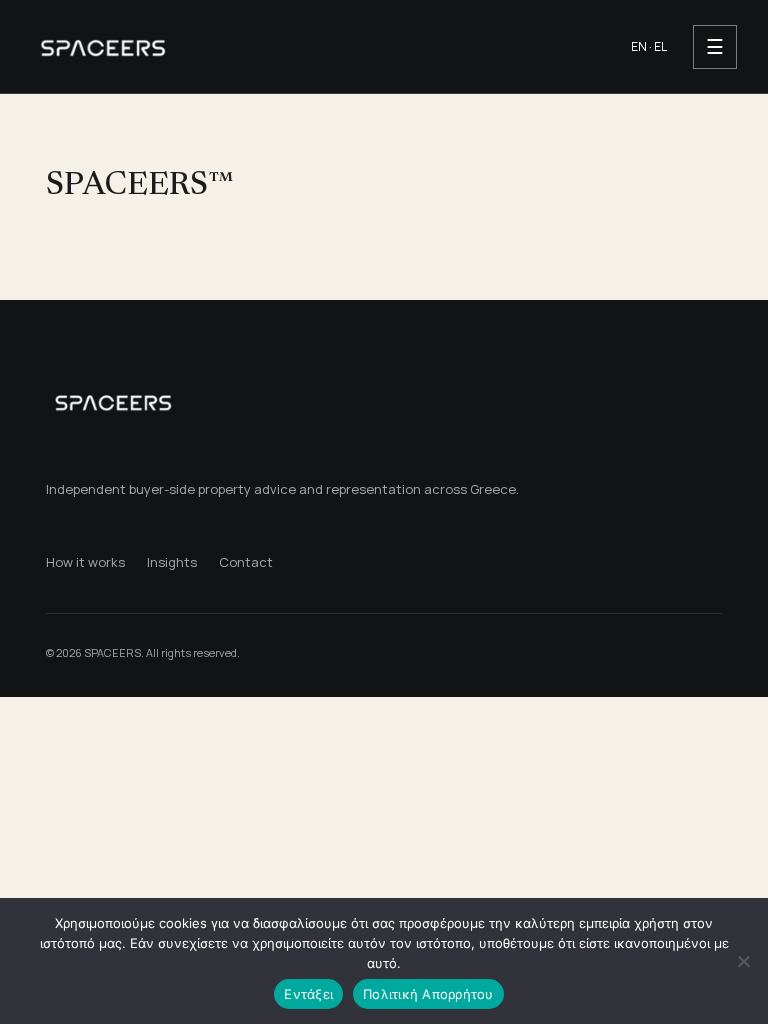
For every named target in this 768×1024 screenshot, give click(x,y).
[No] (743, 961)
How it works (85, 562)
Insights (172, 562)
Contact (246, 562)
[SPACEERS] (315, 46)
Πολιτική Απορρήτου (428, 994)
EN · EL (649, 46)
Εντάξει (308, 994)
